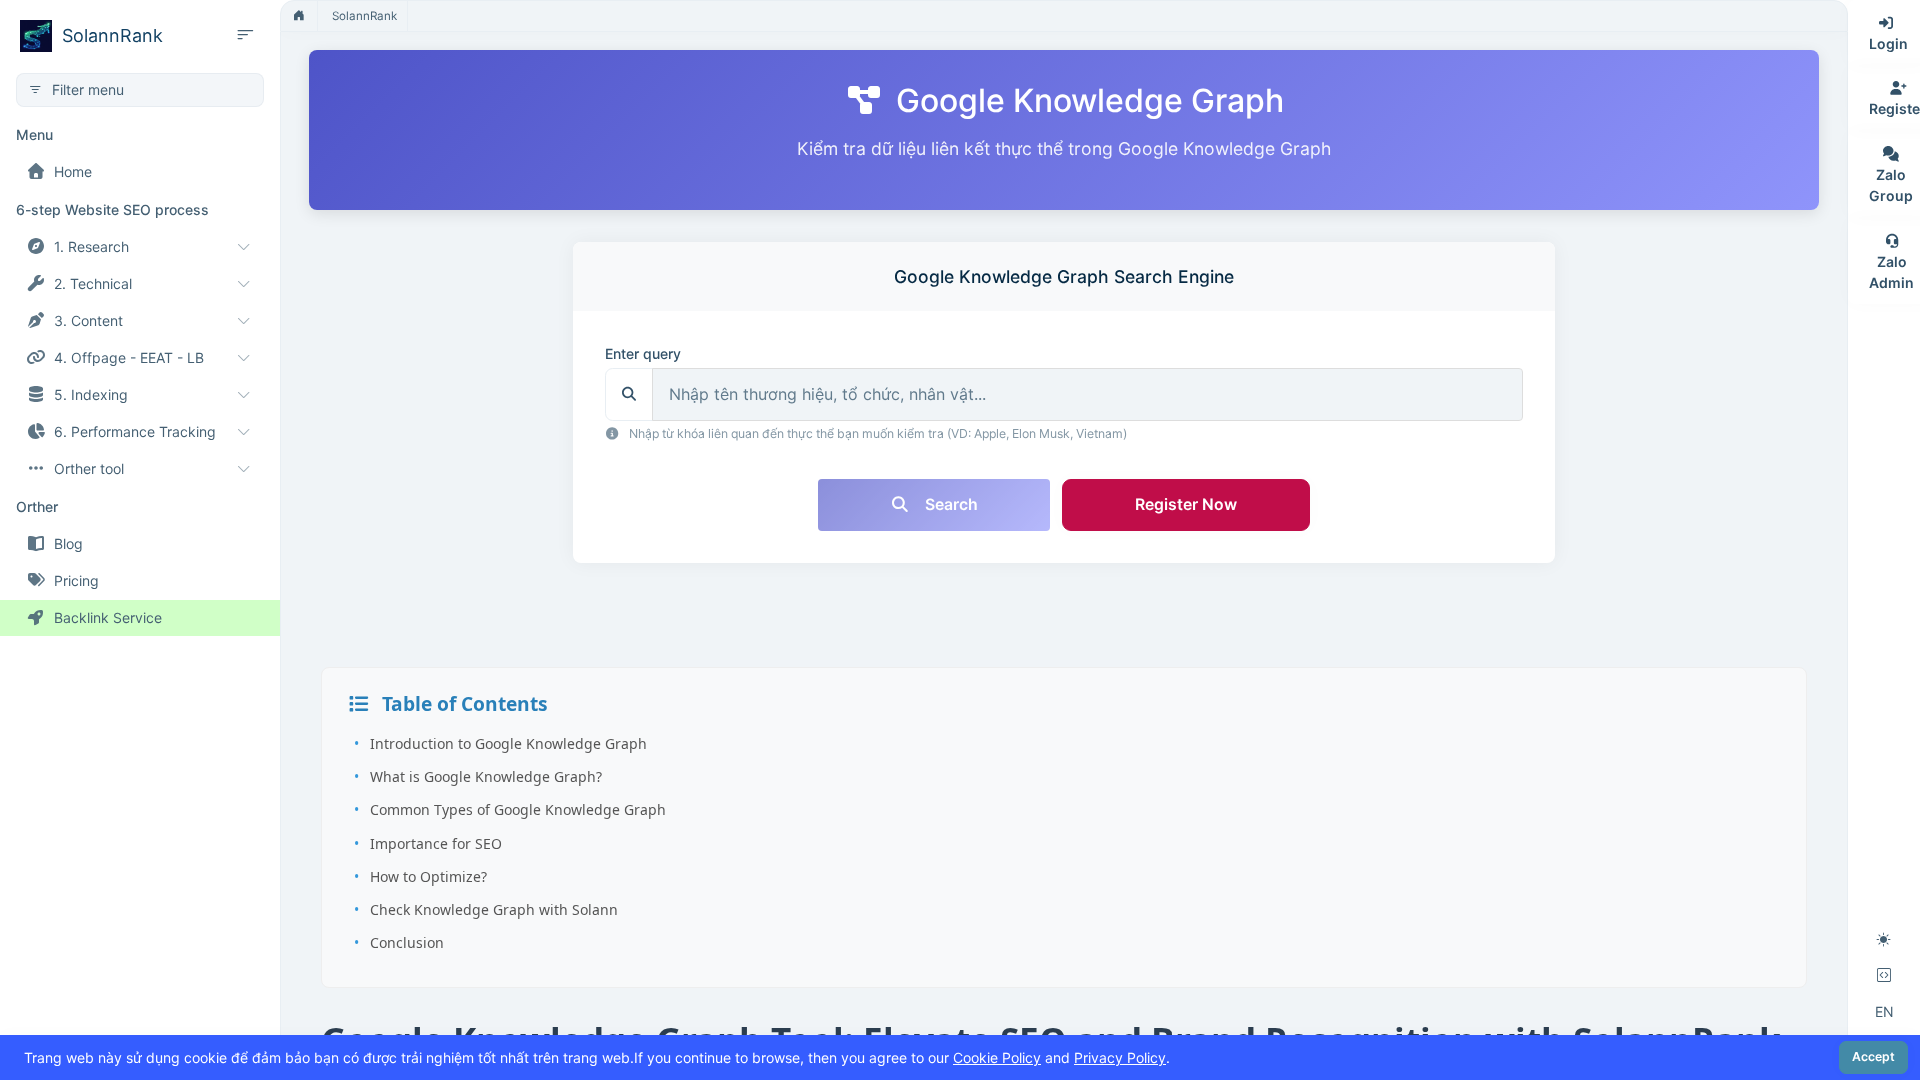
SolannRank (364, 16)
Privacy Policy (1120, 1057)
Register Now (1186, 504)
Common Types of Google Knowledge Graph (518, 809)
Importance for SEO (436, 843)
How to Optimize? (428, 876)
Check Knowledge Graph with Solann (494, 909)
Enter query (643, 353)
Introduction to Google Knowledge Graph (508, 743)
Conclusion (407, 942)
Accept (1873, 1056)
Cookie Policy (997, 1057)
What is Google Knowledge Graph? (486, 776)
